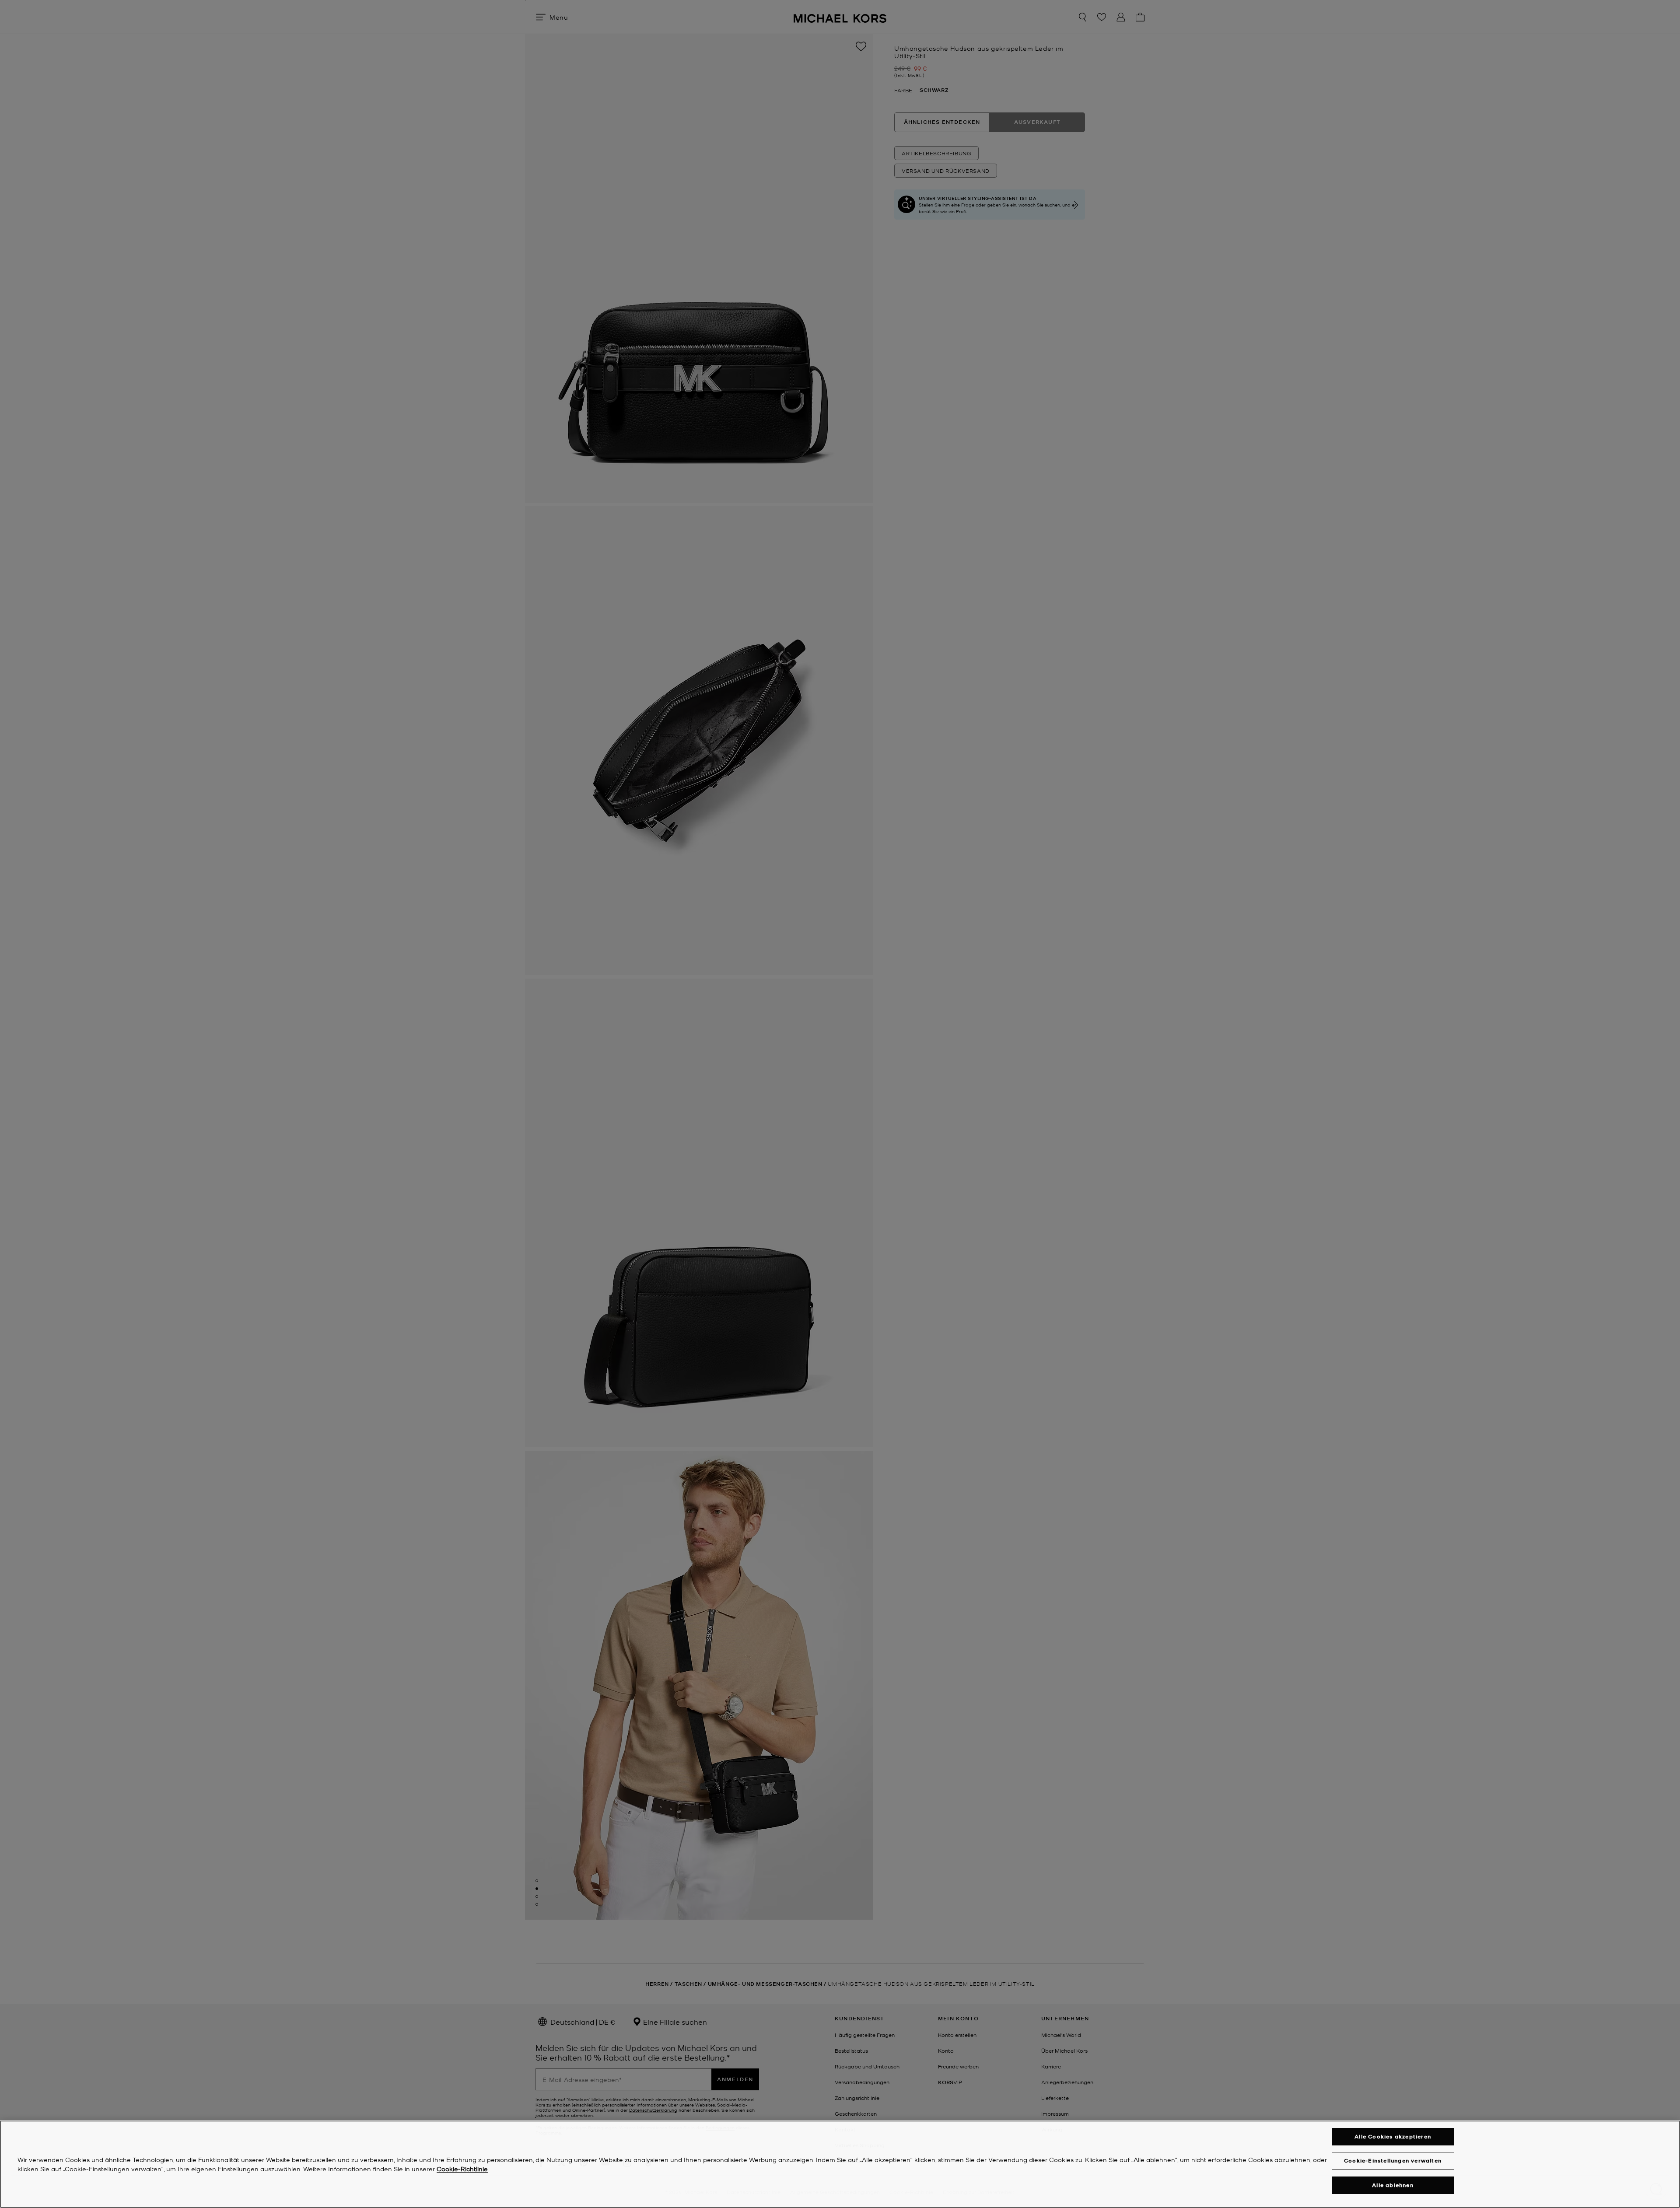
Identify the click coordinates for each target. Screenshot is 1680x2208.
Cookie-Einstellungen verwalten (1393, 2161)
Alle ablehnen (1393, 2185)
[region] (840, 2164)
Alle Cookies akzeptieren (1393, 2136)
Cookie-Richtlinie (462, 2169)
